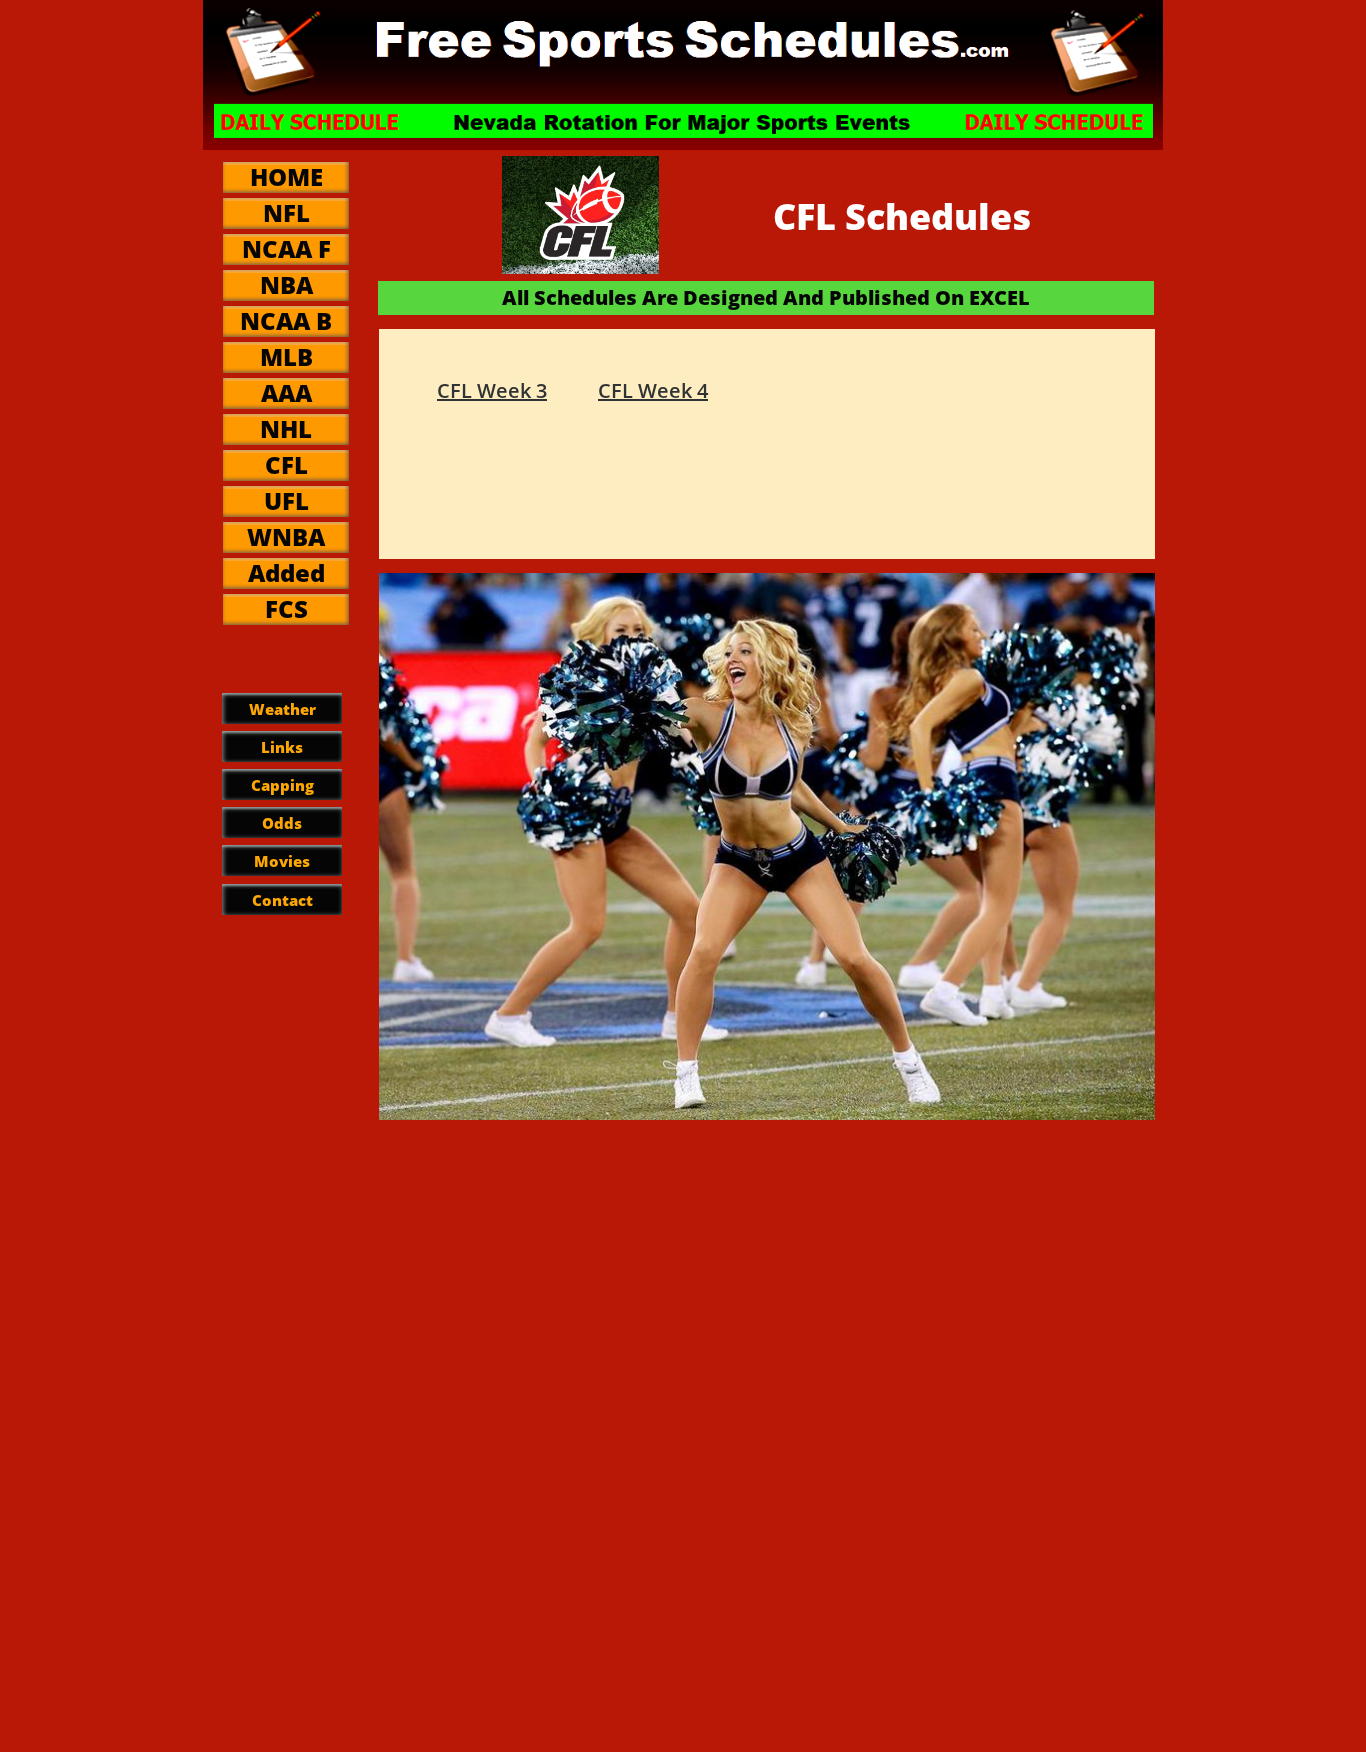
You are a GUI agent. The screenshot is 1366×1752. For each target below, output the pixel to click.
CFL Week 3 (492, 390)
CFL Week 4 (653, 390)
